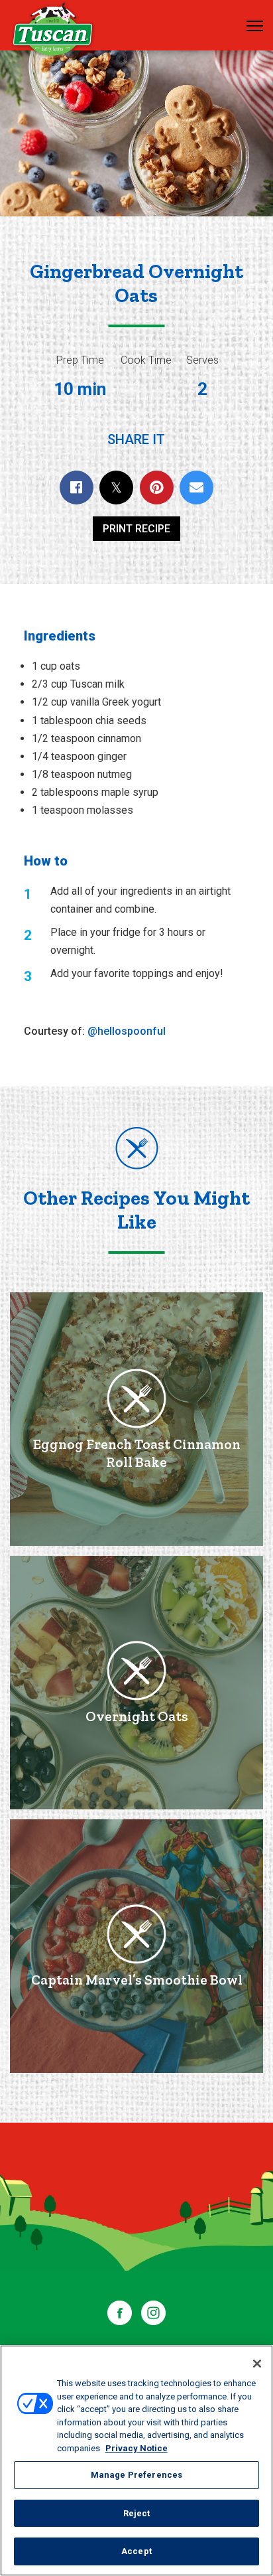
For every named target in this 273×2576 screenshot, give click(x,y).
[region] (136, 2461)
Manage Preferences (136, 2475)
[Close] (257, 2364)
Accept (136, 2551)
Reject (137, 2513)
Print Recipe (136, 529)
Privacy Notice (136, 2448)
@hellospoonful (127, 1031)
